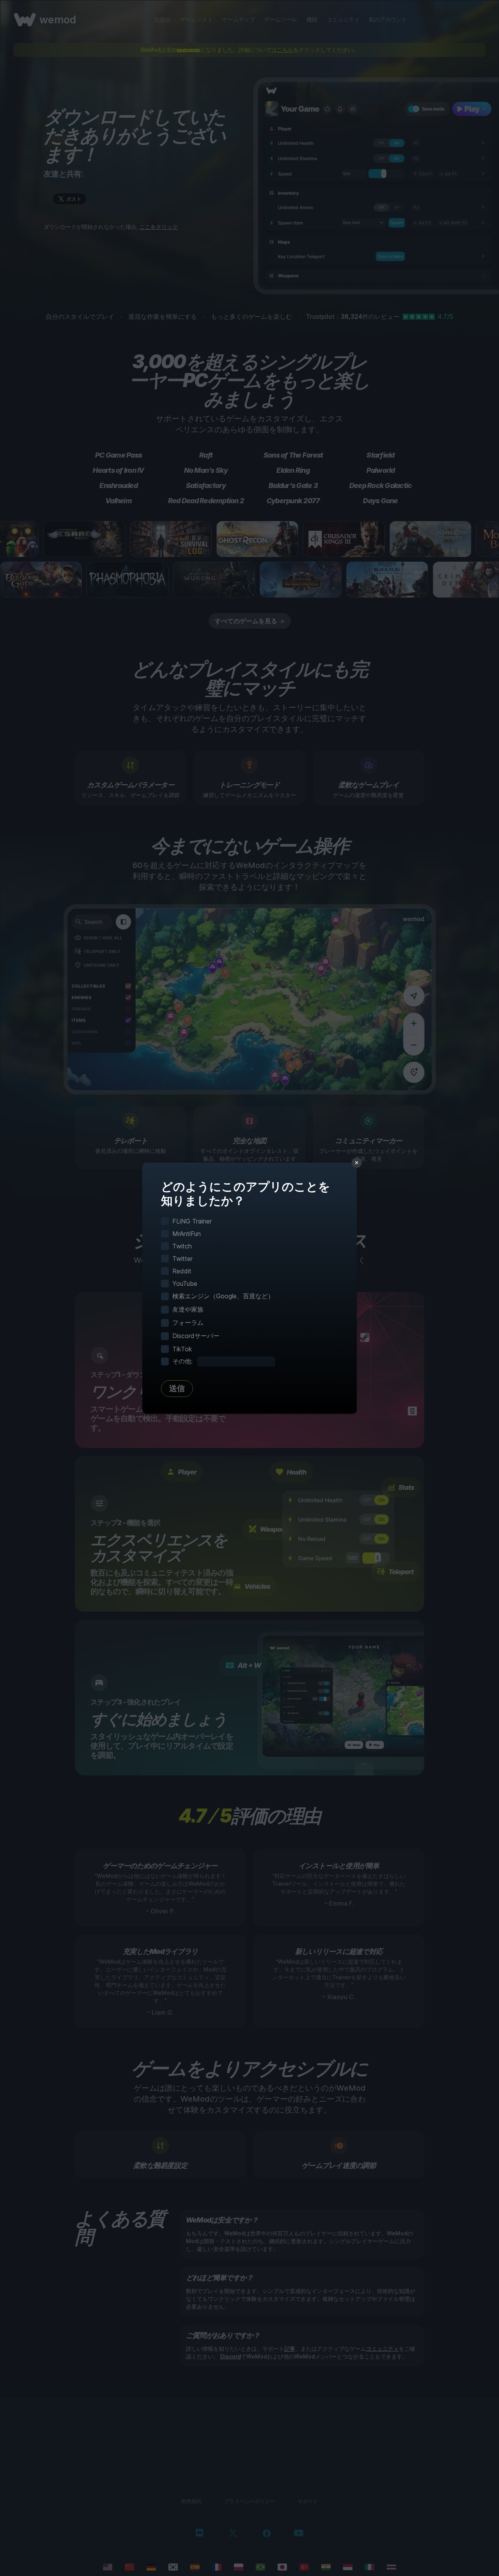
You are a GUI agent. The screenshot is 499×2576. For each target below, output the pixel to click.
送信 (177, 1388)
